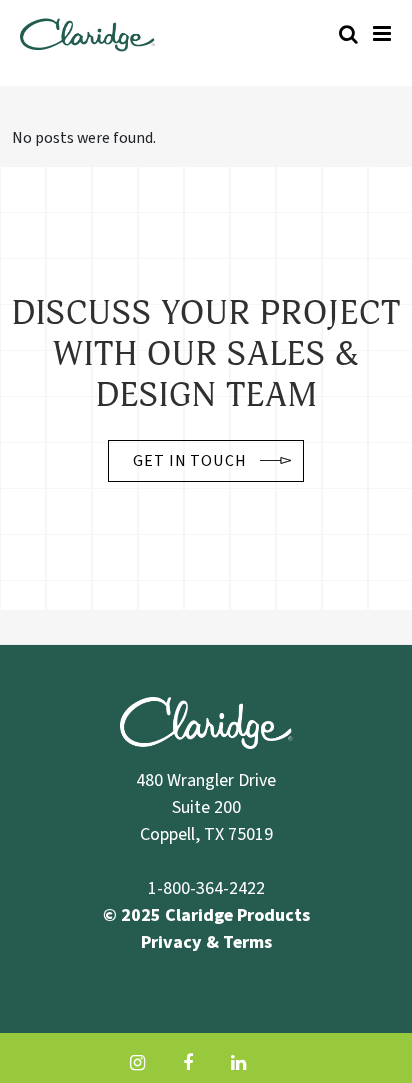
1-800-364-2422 (206, 888)
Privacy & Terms (206, 942)
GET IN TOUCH (190, 461)
